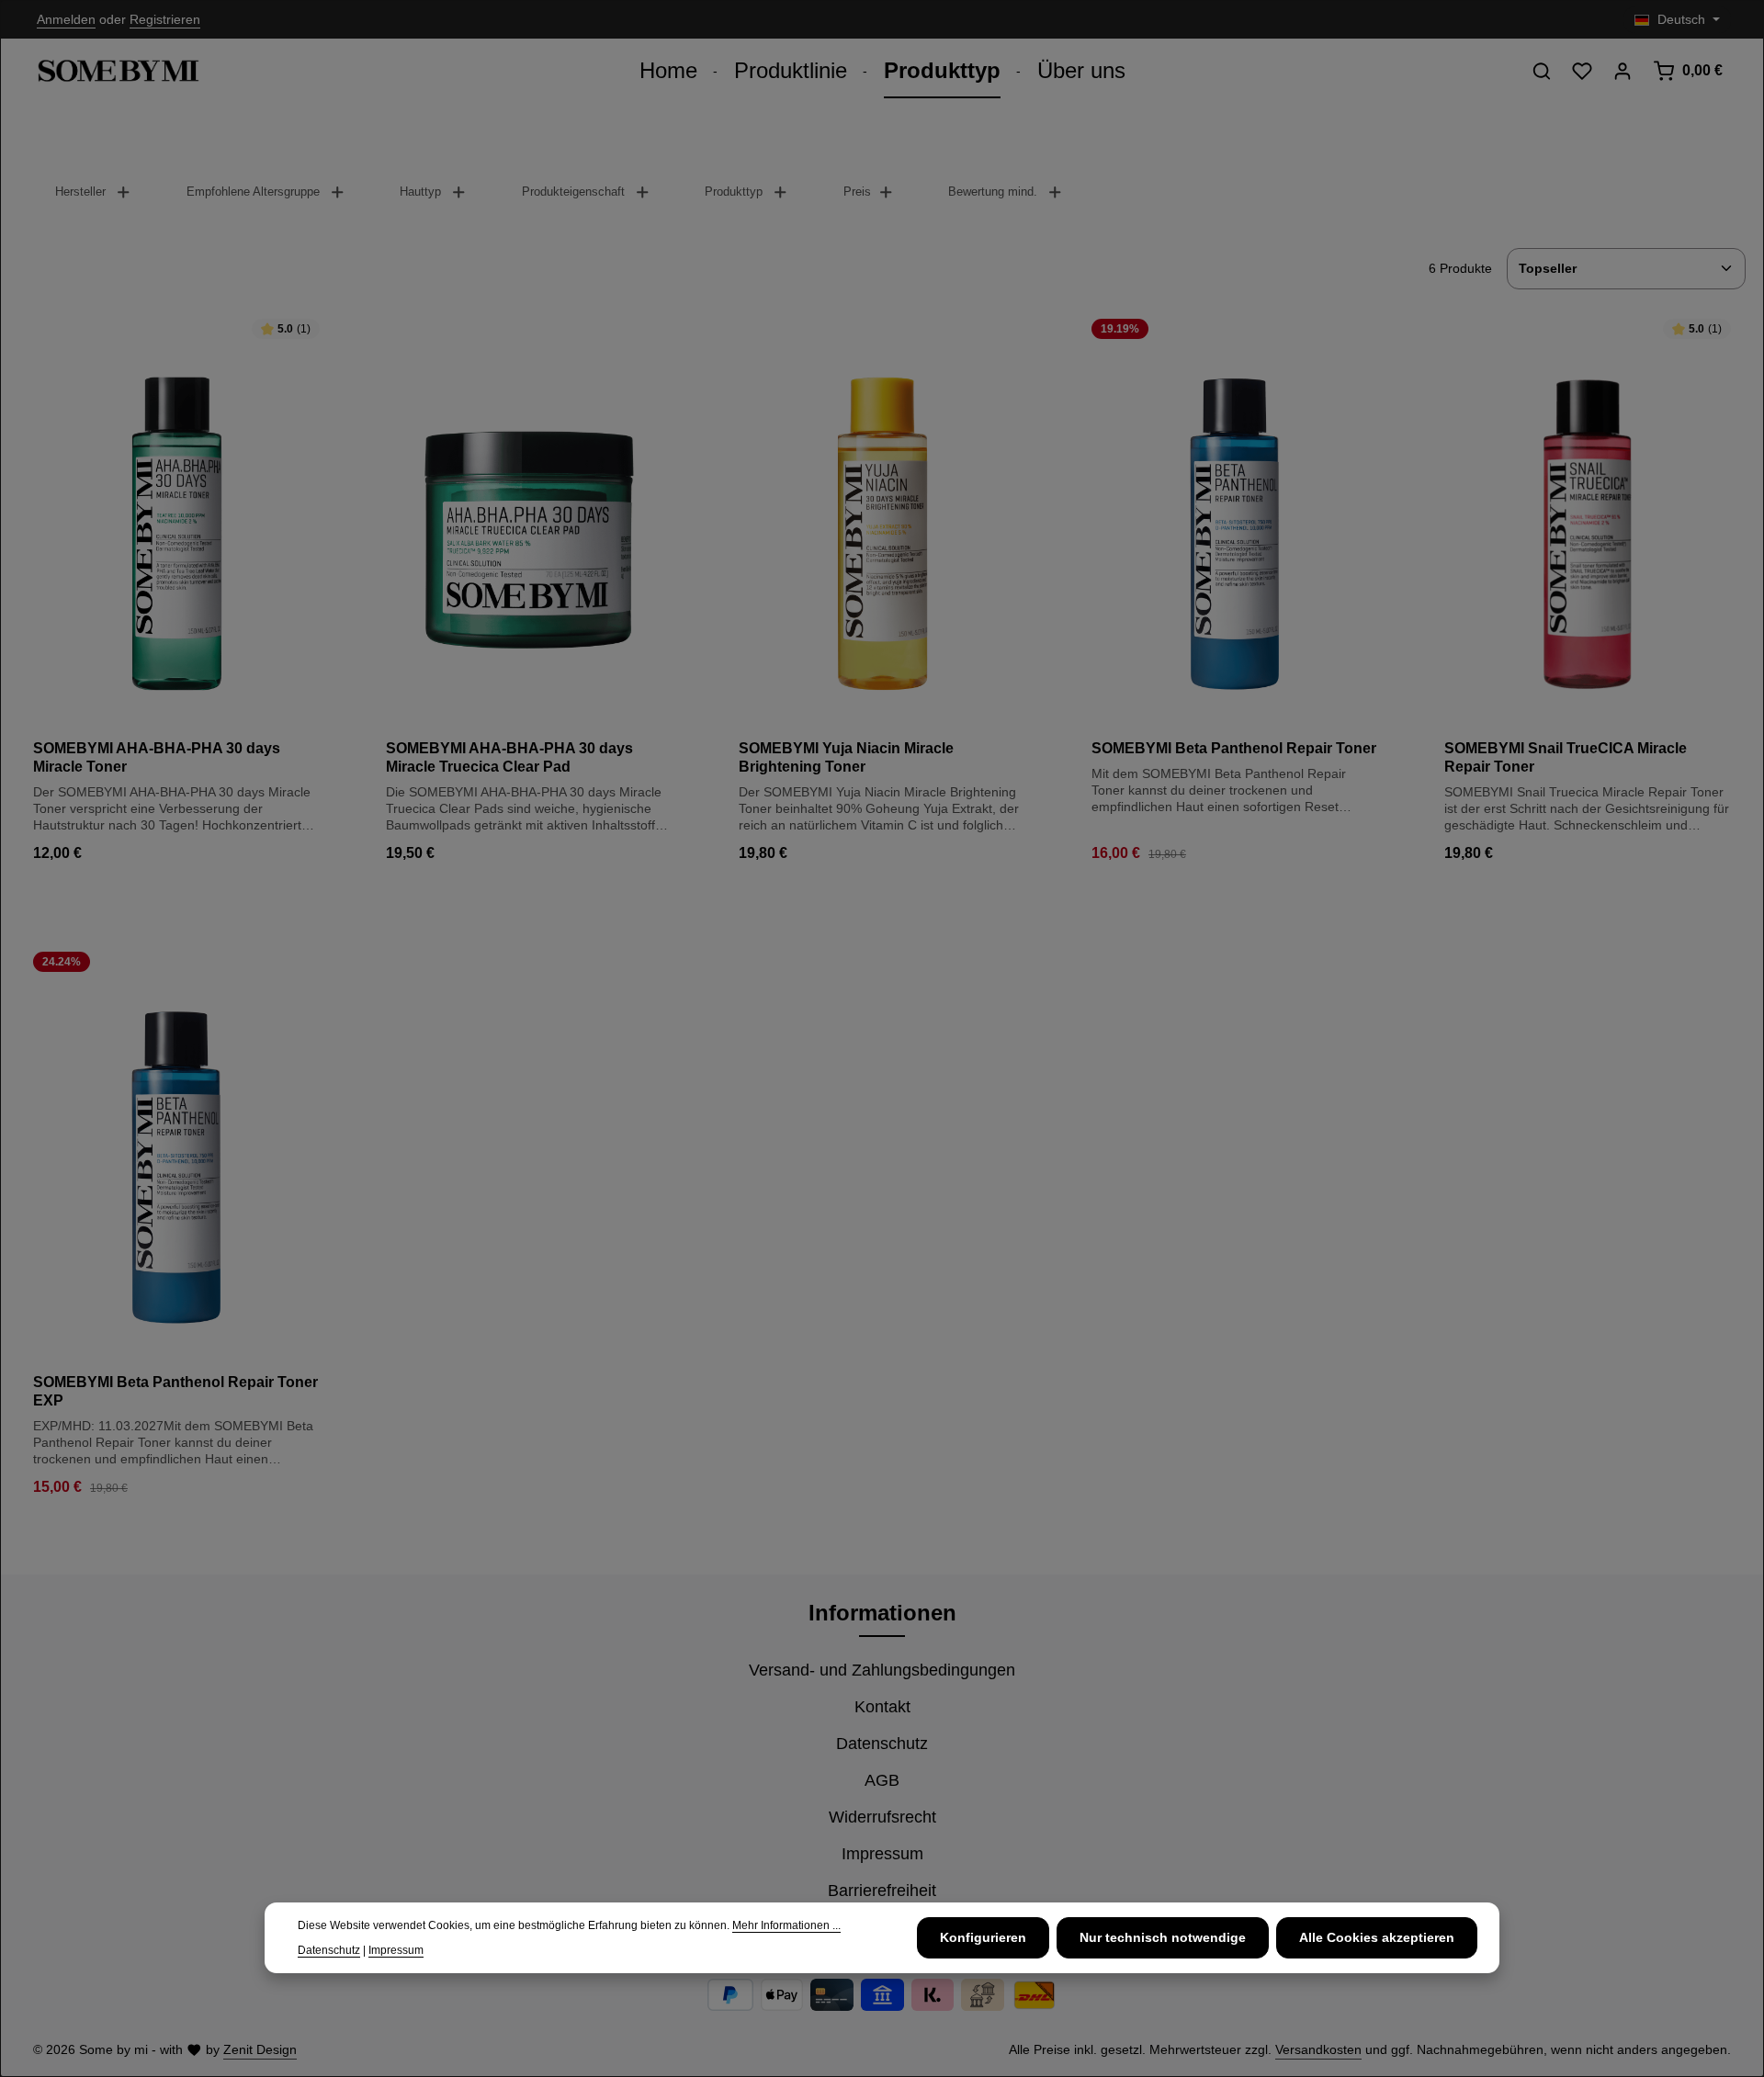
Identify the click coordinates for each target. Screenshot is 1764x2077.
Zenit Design (260, 2049)
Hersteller (80, 192)
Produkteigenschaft (573, 192)
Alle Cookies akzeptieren (1377, 1937)
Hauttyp (420, 192)
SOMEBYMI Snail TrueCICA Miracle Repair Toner (1566, 757)
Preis (857, 192)
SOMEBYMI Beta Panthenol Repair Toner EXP (175, 1391)
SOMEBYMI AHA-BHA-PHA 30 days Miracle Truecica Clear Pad (509, 757)
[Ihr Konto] (1623, 71)
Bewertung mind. (993, 192)
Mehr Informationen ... (786, 1925)
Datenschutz (882, 1744)
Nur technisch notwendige (1163, 1937)
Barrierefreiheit (882, 1891)
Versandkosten (1318, 2049)
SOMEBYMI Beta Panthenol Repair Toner (1234, 748)
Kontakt (882, 1707)
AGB (882, 1780)
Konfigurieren (983, 1937)
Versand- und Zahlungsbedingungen (882, 1670)
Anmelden (66, 19)
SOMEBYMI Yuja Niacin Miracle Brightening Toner (846, 757)
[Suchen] (1542, 71)
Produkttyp (734, 192)
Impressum (882, 1854)
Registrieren (165, 19)
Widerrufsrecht (882, 1817)
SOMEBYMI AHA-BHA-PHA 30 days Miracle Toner (157, 757)
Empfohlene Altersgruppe (253, 192)
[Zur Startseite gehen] (119, 71)
